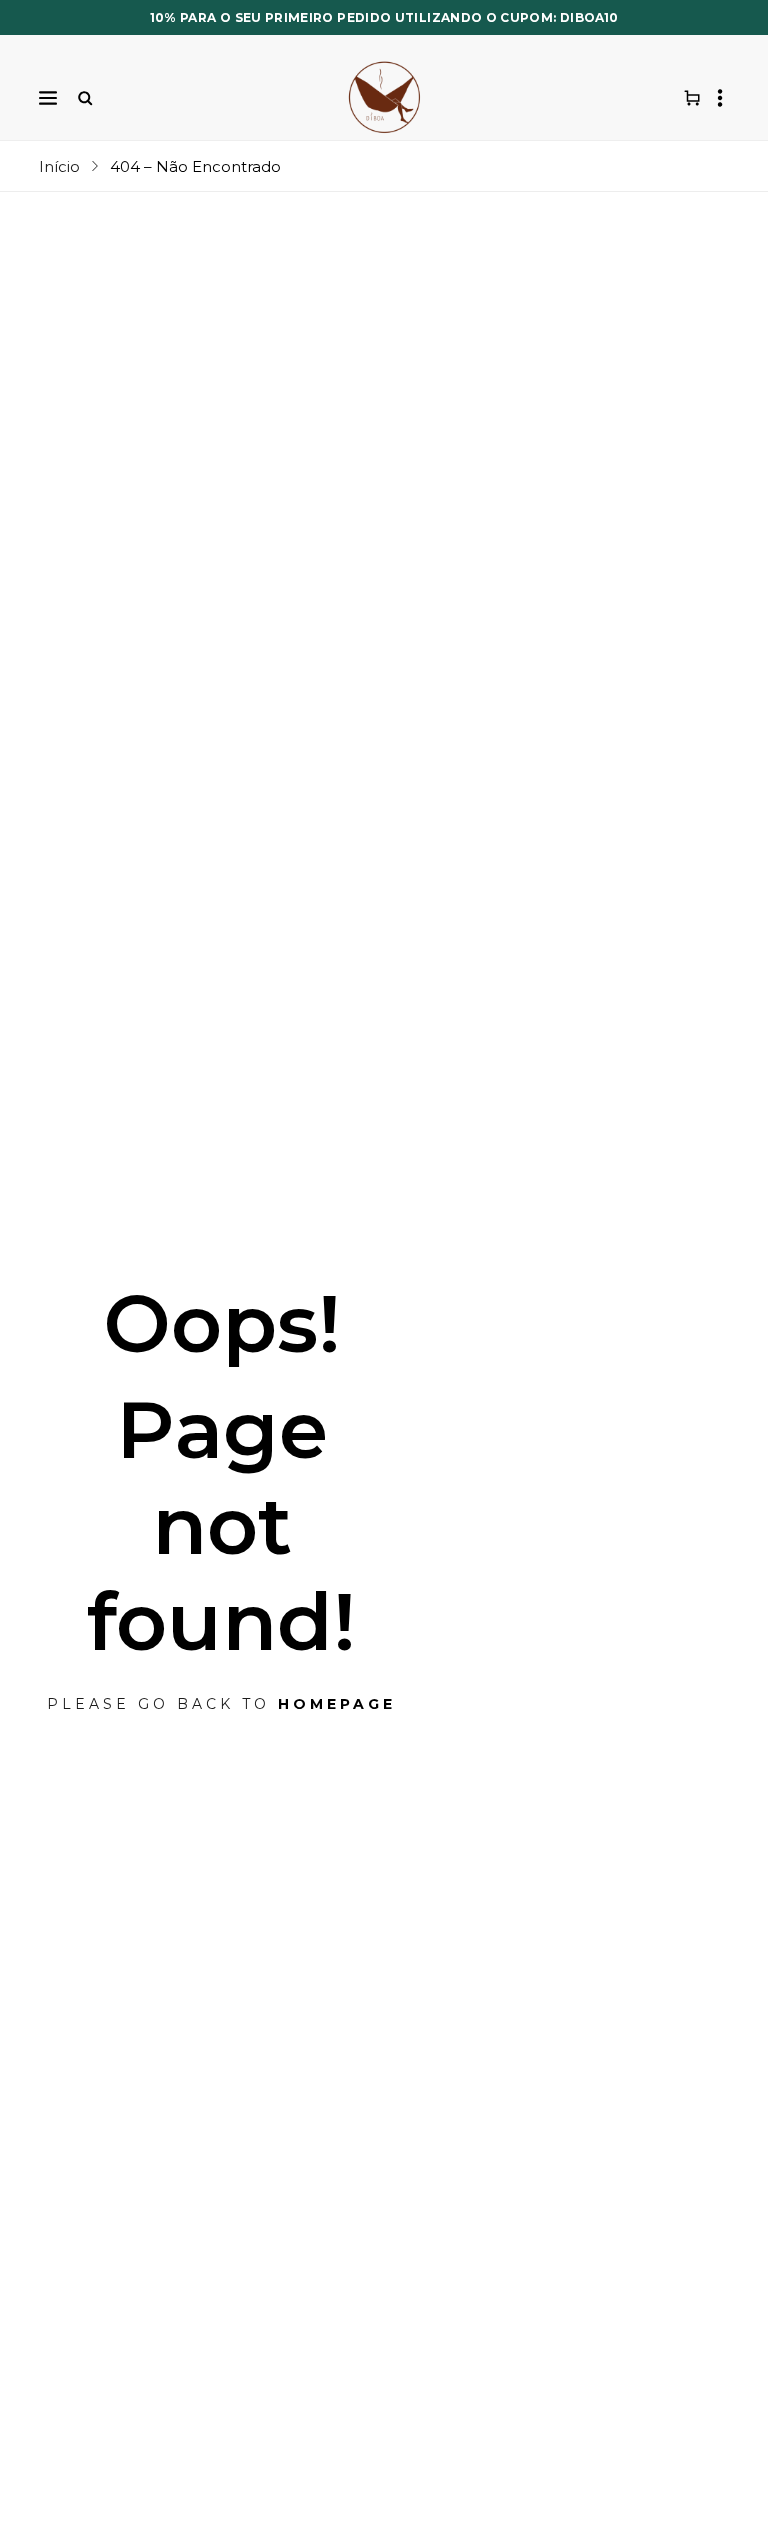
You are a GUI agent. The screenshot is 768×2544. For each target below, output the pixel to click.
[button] (48, 97)
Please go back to (221, 1704)
